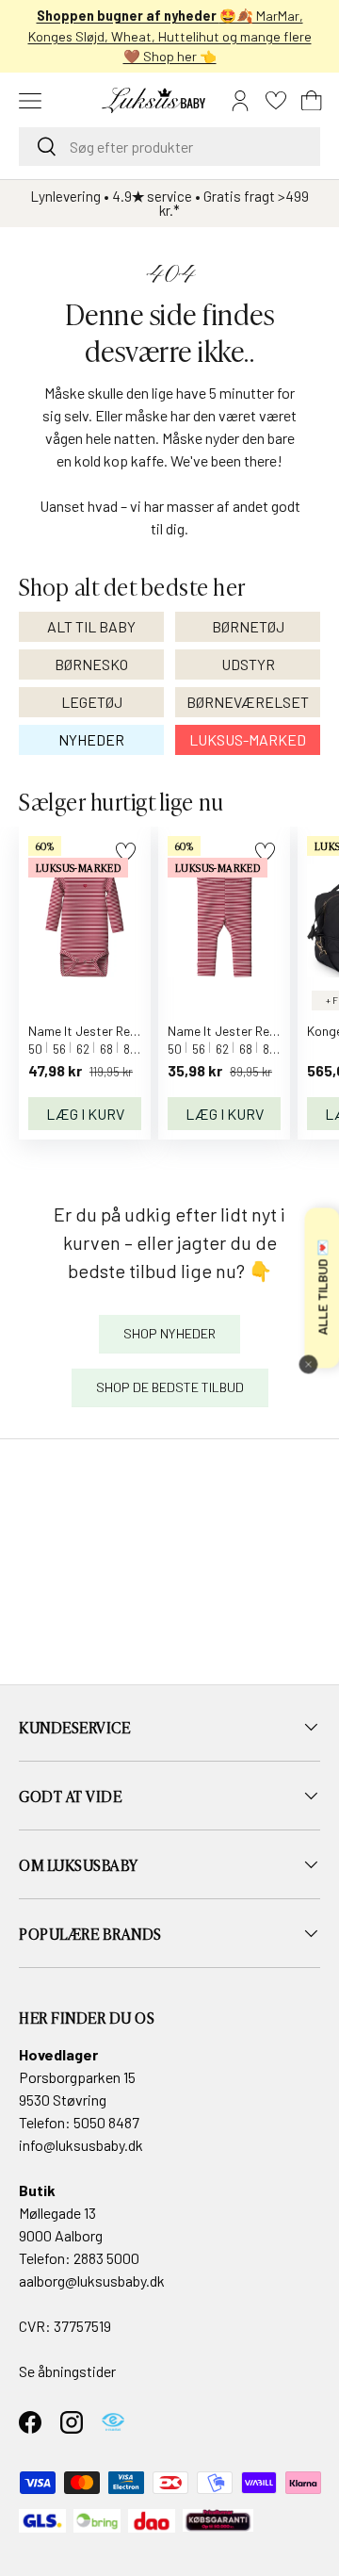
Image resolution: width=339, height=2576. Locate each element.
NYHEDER (91, 739)
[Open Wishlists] (276, 101)
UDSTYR (248, 664)
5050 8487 (106, 2122)
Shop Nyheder (169, 1333)
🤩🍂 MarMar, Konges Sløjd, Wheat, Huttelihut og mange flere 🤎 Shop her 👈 (170, 36)
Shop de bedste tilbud (170, 1387)
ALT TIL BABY (91, 626)
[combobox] (169, 147)
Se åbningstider (67, 2371)
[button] (312, 101)
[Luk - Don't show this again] (308, 1365)
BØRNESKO (91, 664)
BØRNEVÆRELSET (248, 702)
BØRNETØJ (248, 626)
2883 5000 (106, 2258)
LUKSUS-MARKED (248, 739)
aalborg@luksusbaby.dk (92, 2281)
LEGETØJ (92, 702)
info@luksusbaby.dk (81, 2145)
